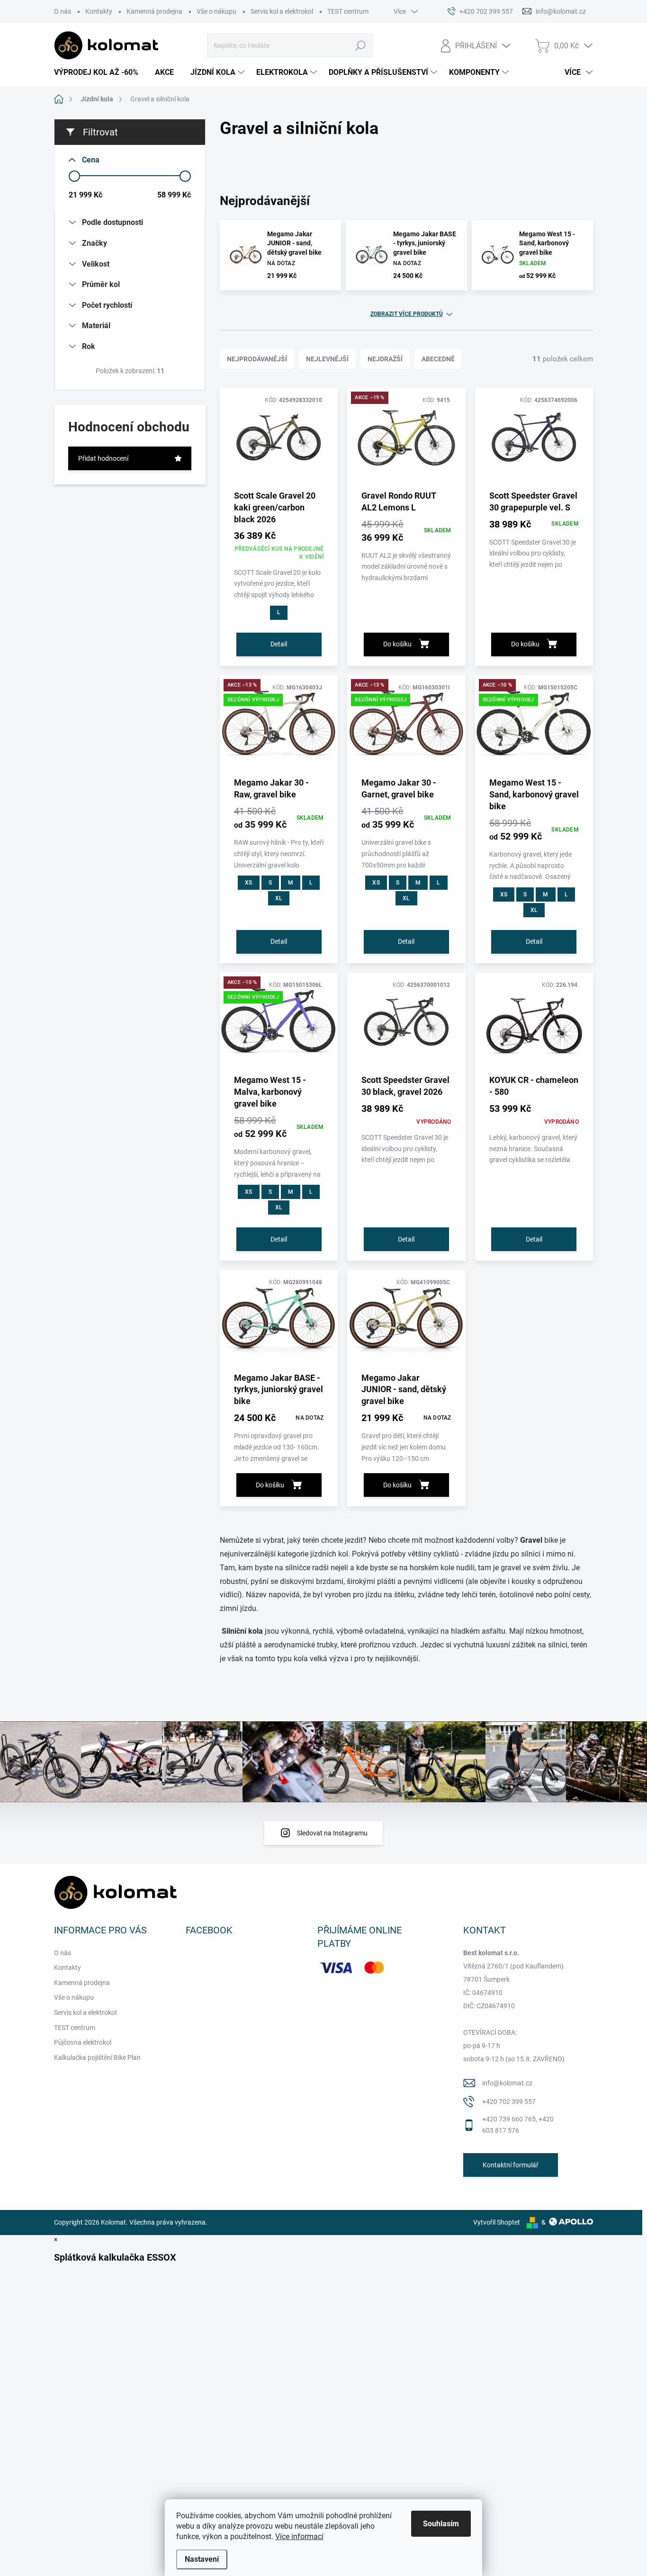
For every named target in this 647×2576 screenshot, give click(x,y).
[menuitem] (100, 72)
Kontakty (99, 11)
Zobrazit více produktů (407, 314)
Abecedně (438, 359)
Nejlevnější (327, 359)
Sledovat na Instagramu (332, 1833)
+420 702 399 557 (509, 2102)
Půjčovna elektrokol (83, 2042)
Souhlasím (441, 2524)
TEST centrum (348, 11)
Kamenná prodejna (154, 11)
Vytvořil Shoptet (497, 2222)
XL (279, 898)
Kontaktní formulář (511, 2165)
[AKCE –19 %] (406, 442)
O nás (63, 11)
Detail (279, 644)
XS (248, 883)
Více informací (299, 2536)
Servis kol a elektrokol (282, 11)
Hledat (360, 45)
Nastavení (202, 2559)
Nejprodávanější (257, 359)
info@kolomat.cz (507, 2083)
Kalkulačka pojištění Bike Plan (97, 2057)
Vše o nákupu (216, 11)
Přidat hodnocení (103, 458)
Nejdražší (385, 359)
